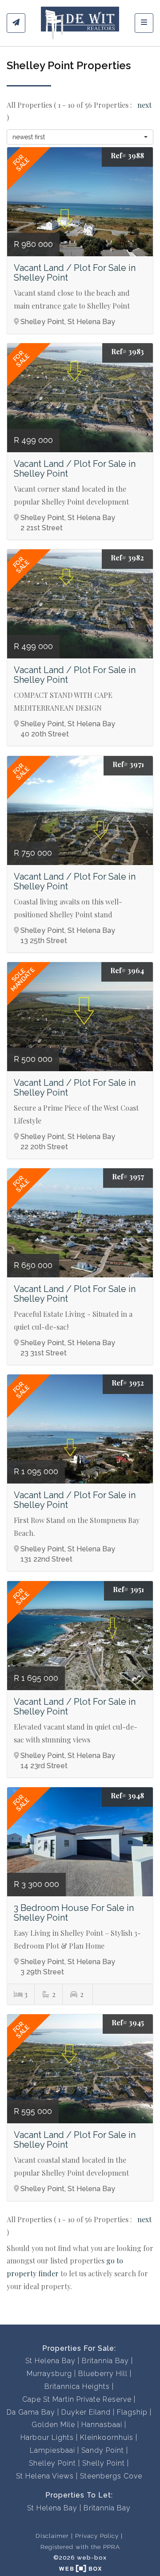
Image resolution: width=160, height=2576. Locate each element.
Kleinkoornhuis (107, 2437)
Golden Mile (53, 2425)
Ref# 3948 (127, 1795)
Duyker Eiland (86, 2412)
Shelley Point (52, 2463)
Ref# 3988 (127, 155)
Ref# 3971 (128, 764)
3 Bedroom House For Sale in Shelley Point (74, 1913)
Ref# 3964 (127, 970)
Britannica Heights (77, 2386)
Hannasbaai (102, 2425)
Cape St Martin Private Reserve (77, 2399)
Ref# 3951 (128, 1589)
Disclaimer (52, 2536)
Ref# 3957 (128, 1176)
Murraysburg (49, 2374)
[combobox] (80, 137)
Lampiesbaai (52, 2450)
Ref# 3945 (128, 2022)
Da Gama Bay (31, 2412)
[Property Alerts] (16, 23)
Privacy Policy (97, 2536)
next (144, 105)
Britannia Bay (105, 2361)
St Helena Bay (50, 2361)
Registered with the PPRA (80, 2547)
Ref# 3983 (128, 351)
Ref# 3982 (127, 558)
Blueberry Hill (103, 2374)
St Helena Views (45, 2476)
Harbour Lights (47, 2437)
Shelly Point (104, 2463)
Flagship (132, 2412)
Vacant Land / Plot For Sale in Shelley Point (75, 273)
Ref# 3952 (128, 1383)
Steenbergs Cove (111, 2476)
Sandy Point (103, 2450)
